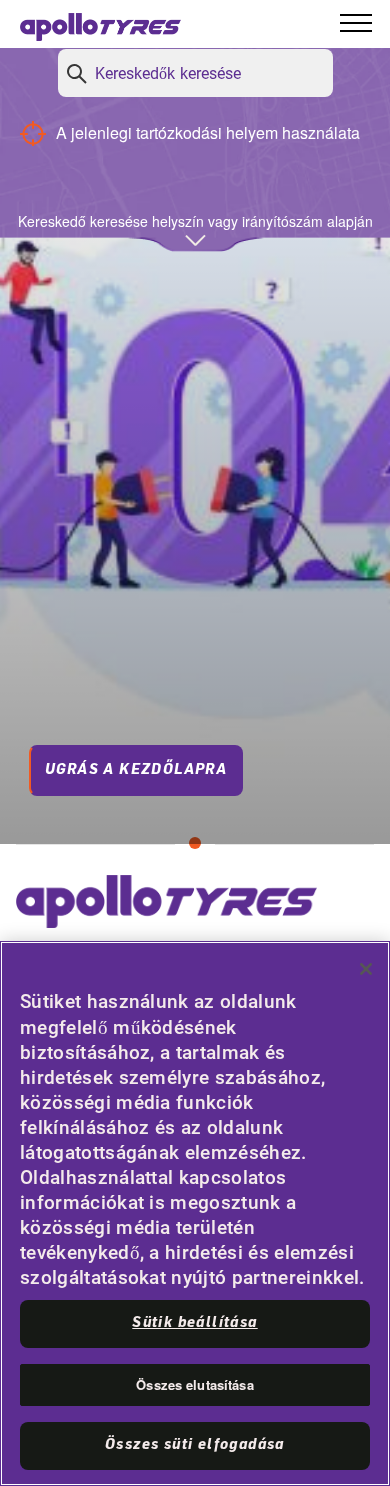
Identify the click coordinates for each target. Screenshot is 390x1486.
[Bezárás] (366, 969)
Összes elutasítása (194, 1384)
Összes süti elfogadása (195, 1445)
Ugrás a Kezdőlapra (136, 770)
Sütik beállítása (194, 1323)
